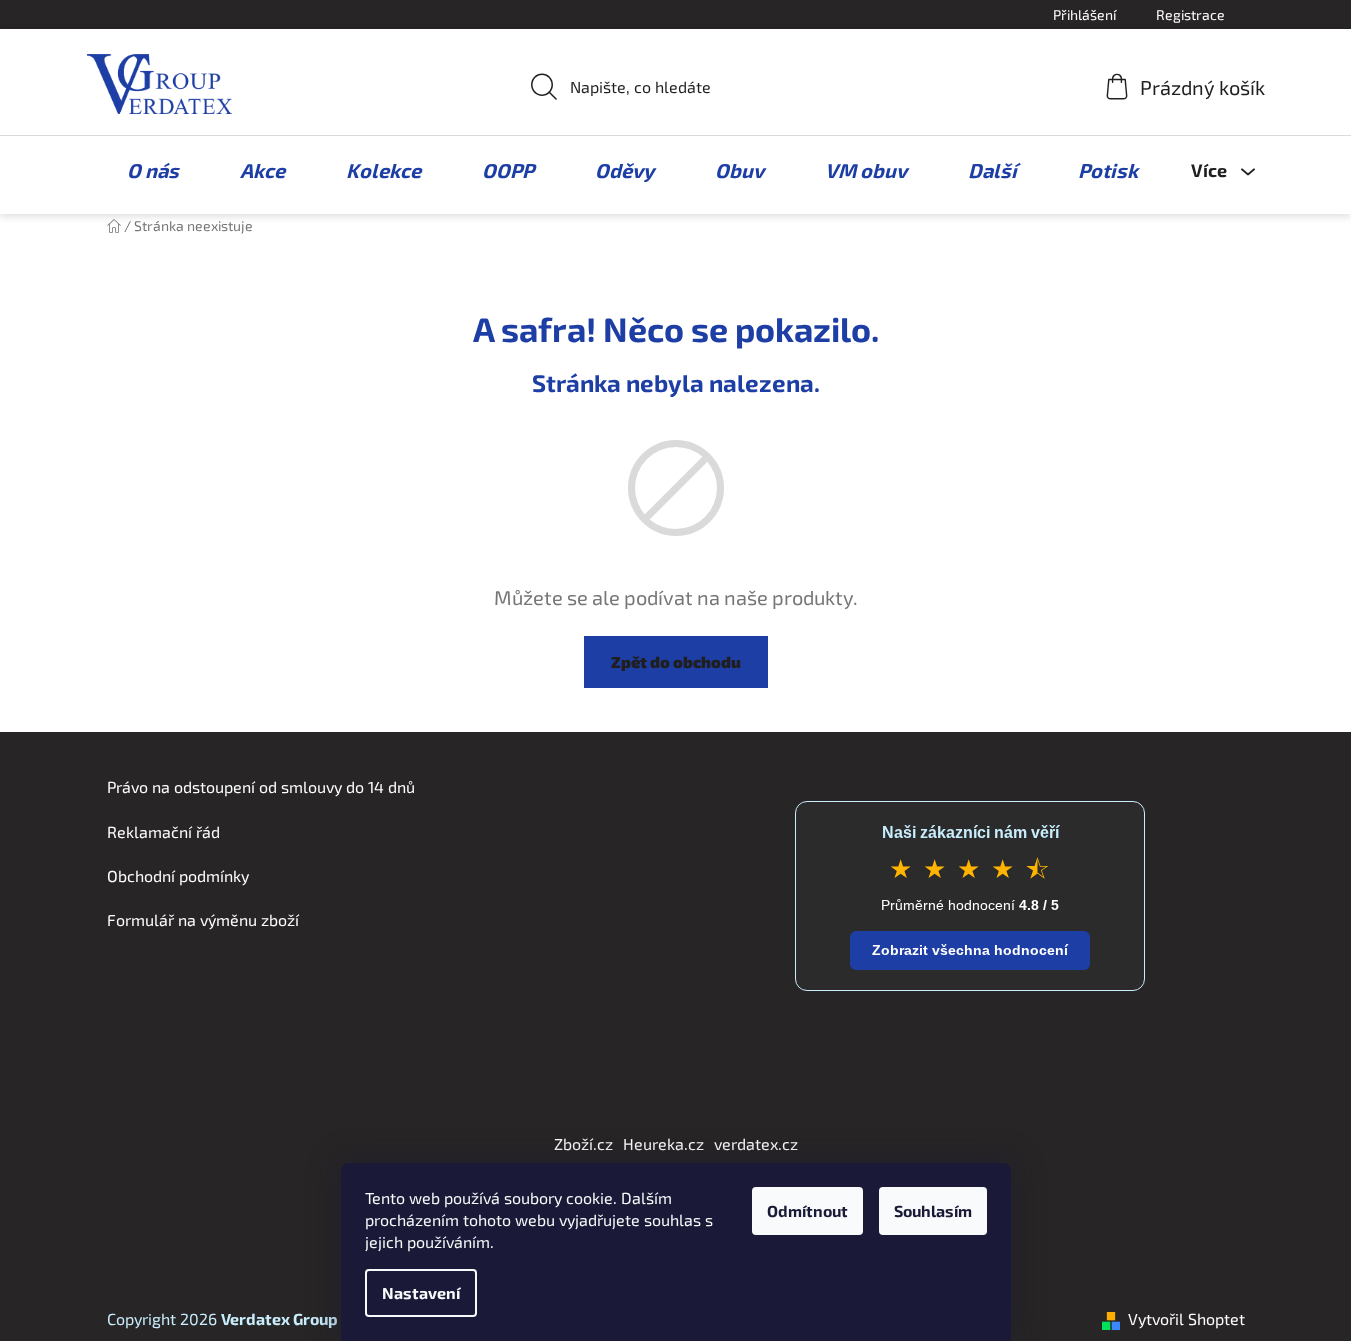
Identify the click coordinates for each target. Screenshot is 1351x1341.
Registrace (1190, 14)
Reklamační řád (163, 831)
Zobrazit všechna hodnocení (970, 950)
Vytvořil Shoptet (1186, 1318)
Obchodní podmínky (178, 875)
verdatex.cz (756, 1143)
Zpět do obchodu (676, 661)
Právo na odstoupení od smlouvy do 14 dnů (261, 786)
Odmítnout (807, 1210)
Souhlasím (933, 1210)
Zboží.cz (583, 1143)
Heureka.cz (663, 1143)
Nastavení (421, 1292)
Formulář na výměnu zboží (203, 919)
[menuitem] (143, 170)
